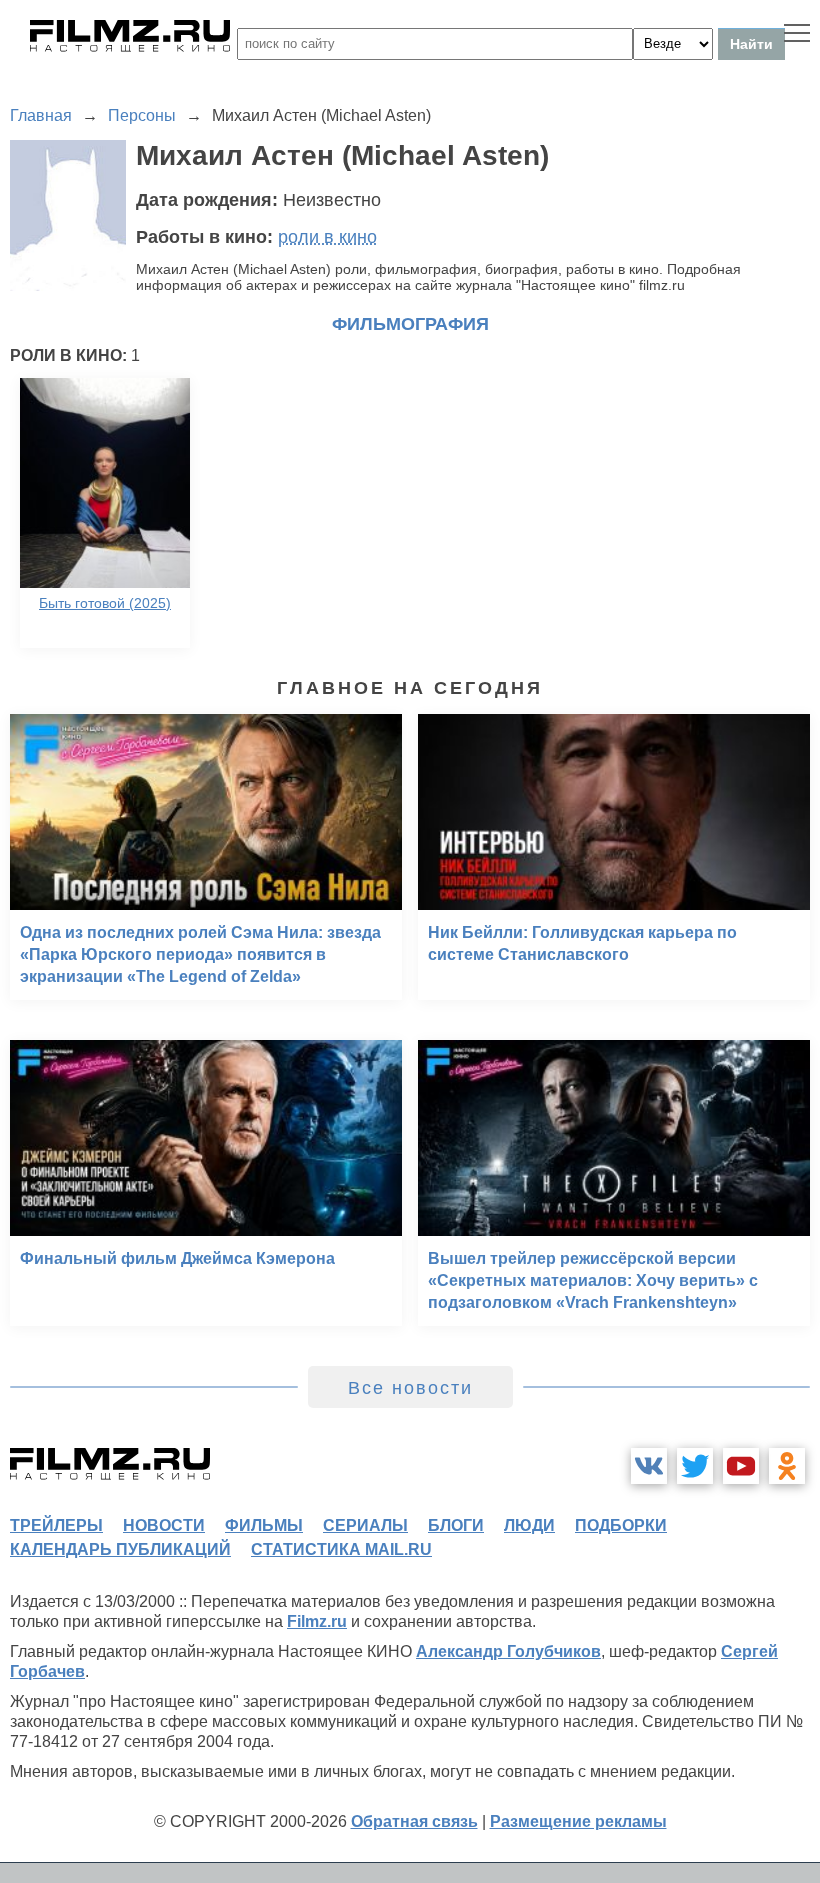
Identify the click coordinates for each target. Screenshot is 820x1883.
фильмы (264, 1525)
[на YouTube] (741, 1466)
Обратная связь (414, 1821)
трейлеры (56, 1525)
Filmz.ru (317, 1621)
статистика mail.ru (341, 1549)
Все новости (410, 1388)
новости (164, 1525)
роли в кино (327, 237)
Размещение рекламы (578, 1821)
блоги (456, 1525)
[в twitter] (695, 1466)
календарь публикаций (120, 1549)
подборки (621, 1525)
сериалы (365, 1525)
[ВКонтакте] (649, 1466)
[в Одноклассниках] (787, 1466)
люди (529, 1525)
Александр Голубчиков (508, 1651)
